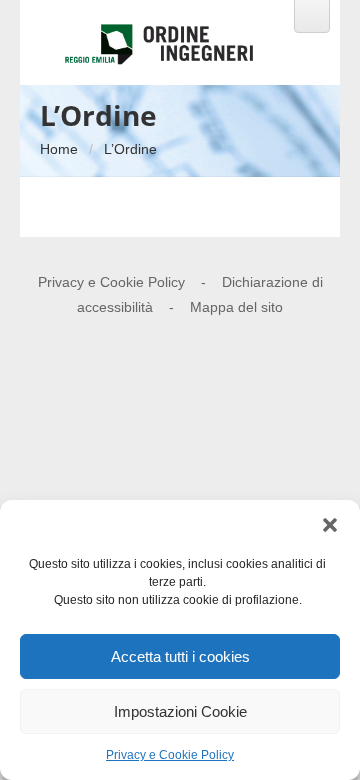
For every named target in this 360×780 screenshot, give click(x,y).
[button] (330, 525)
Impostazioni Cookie (180, 711)
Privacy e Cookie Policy (170, 755)
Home (59, 149)
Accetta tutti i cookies (180, 656)
